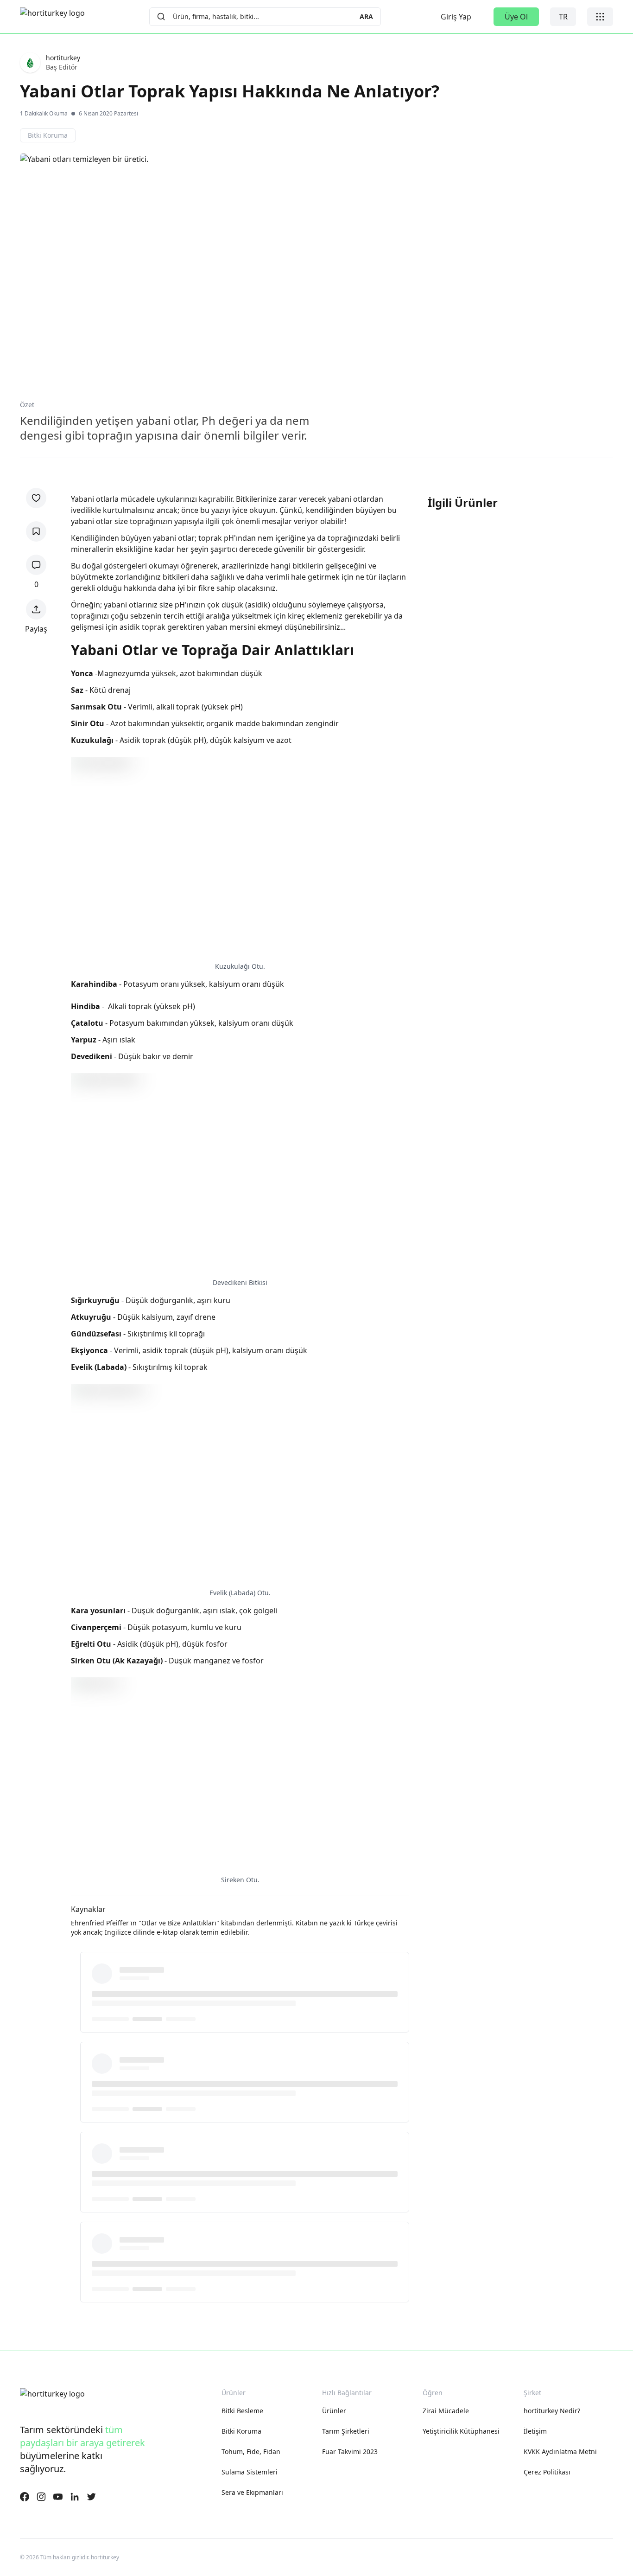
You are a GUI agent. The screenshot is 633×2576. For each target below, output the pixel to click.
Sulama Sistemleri (250, 2472)
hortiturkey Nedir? (552, 2411)
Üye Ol (516, 17)
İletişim (535, 2431)
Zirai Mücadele (446, 2411)
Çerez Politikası (547, 2472)
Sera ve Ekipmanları (252, 2492)
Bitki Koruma (241, 2431)
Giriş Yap (456, 17)
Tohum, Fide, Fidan (251, 2451)
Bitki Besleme (242, 2411)
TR (563, 17)
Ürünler (334, 2411)
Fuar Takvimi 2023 (350, 2451)
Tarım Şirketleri (346, 2431)
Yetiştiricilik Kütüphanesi (461, 2431)
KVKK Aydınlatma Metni (560, 2451)
